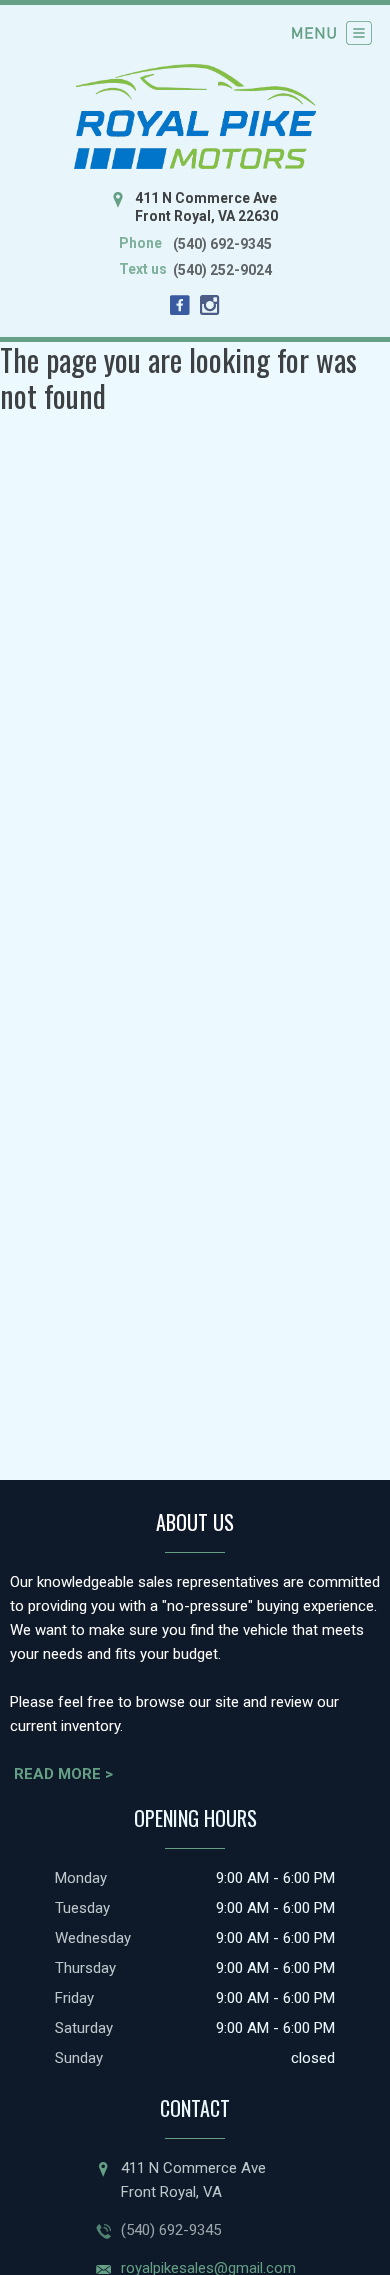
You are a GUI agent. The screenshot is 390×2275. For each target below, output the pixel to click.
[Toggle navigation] (332, 33)
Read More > (63, 1774)
